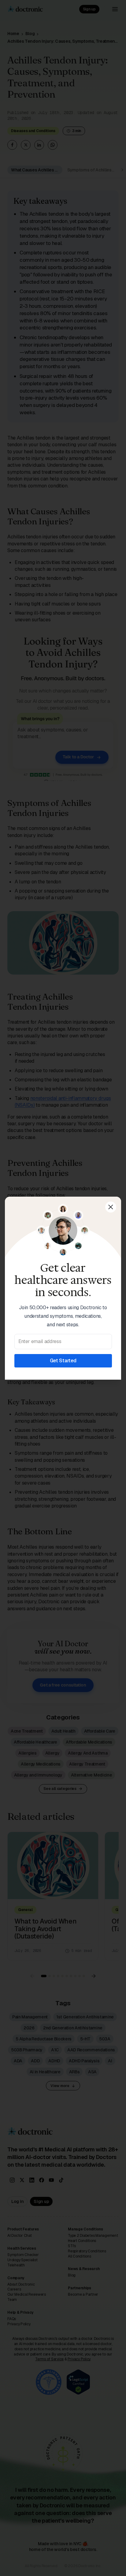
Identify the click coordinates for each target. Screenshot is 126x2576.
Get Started (63, 1361)
